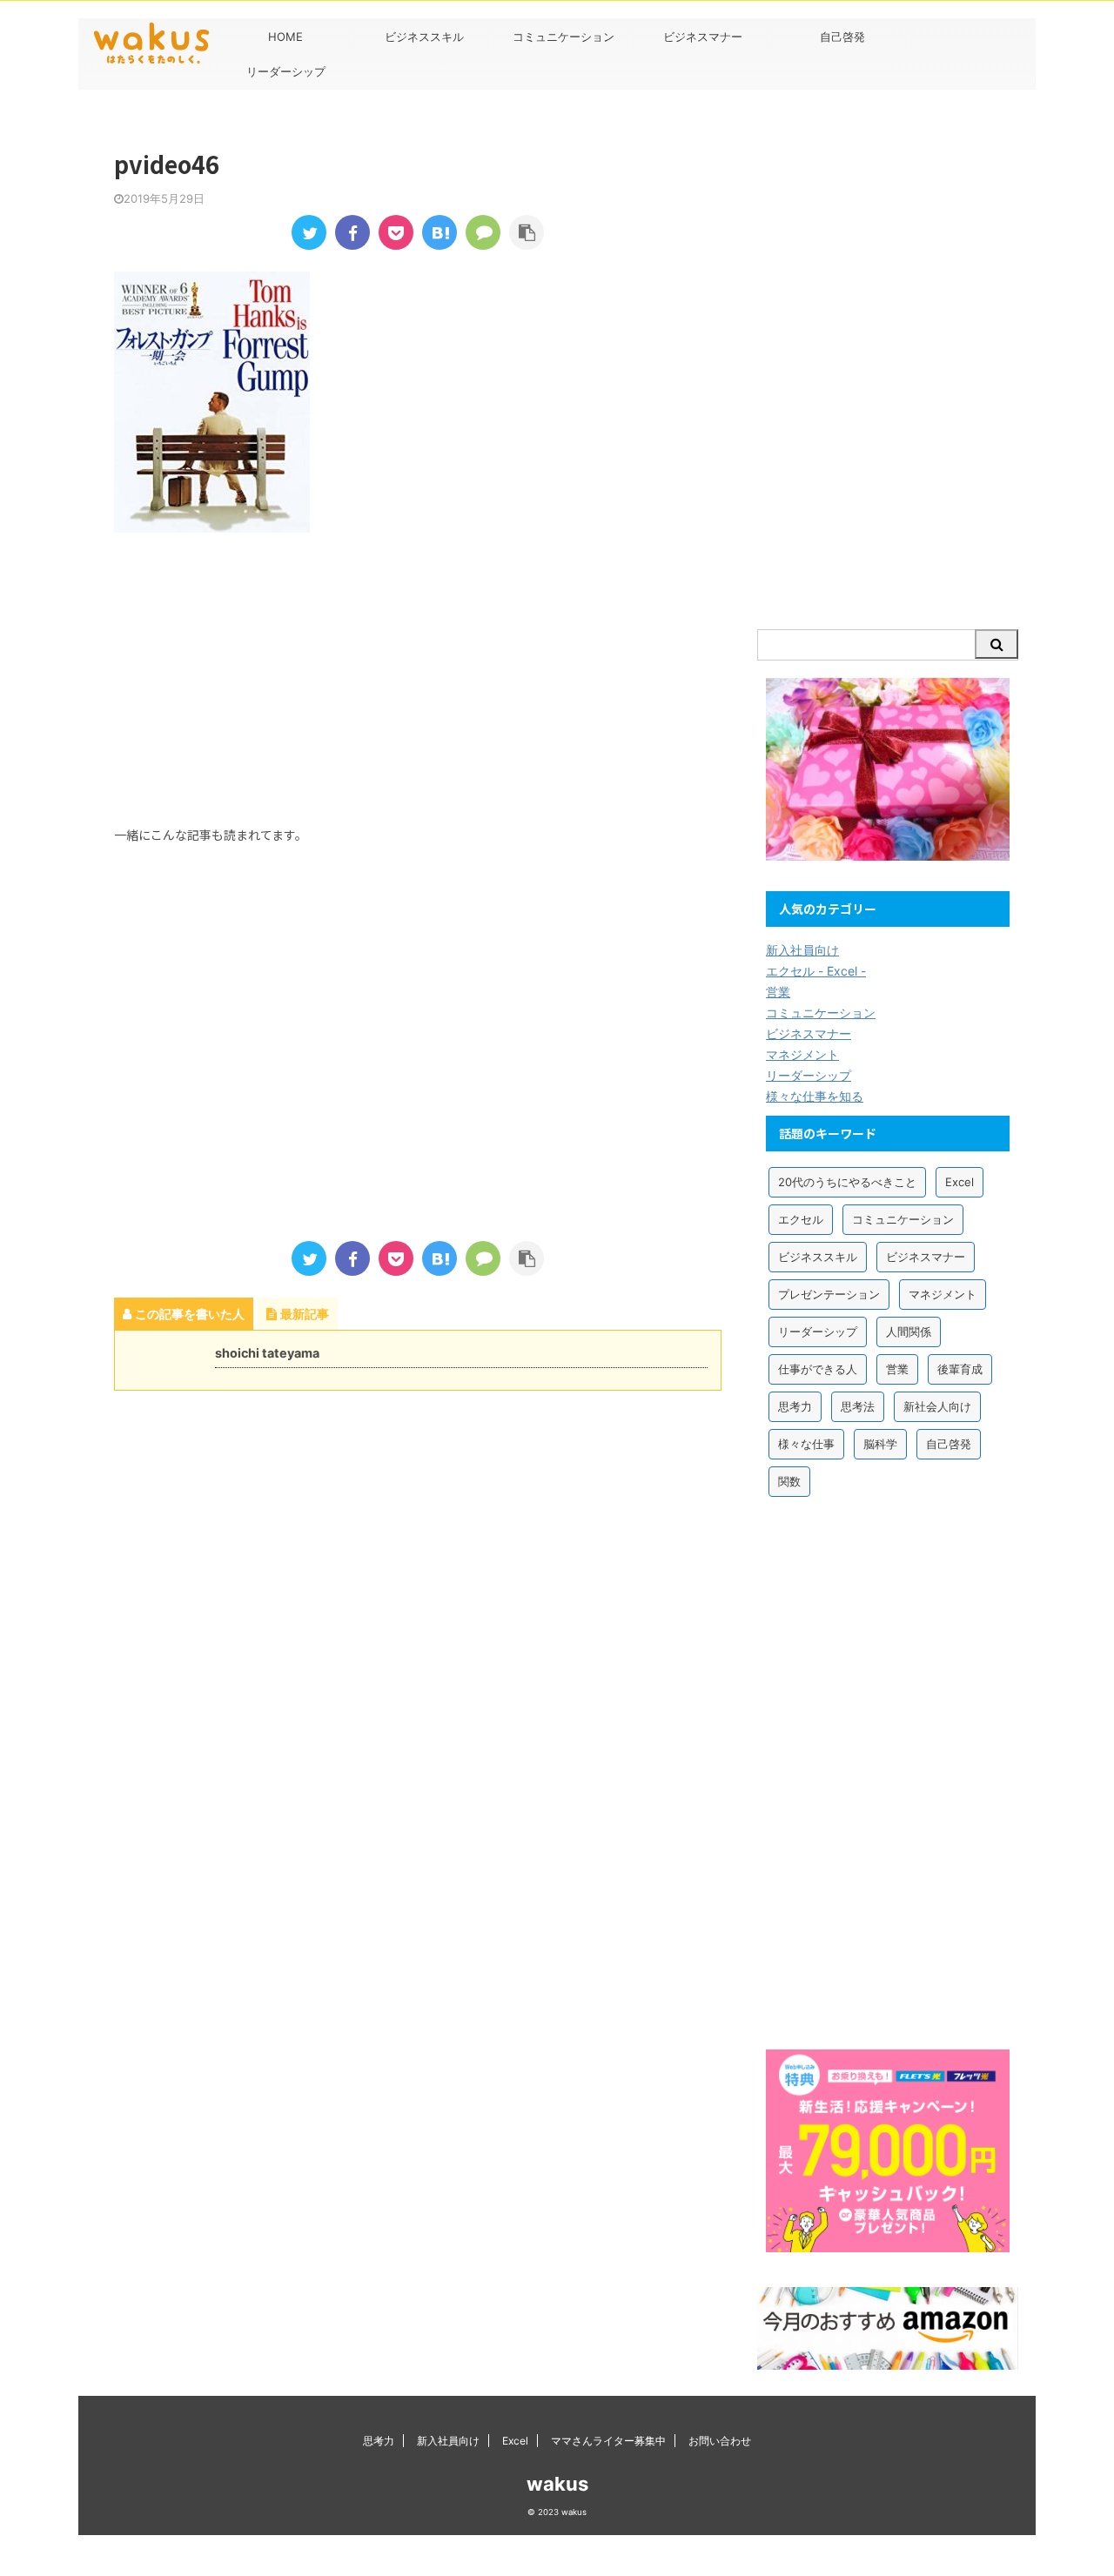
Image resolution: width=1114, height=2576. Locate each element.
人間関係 (909, 1332)
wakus (557, 2484)
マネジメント (802, 1054)
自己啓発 (842, 37)
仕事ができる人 (818, 1369)
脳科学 (880, 1444)
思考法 (858, 1406)
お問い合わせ (720, 2441)
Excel (960, 1182)
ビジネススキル (424, 37)
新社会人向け (937, 1406)
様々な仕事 (806, 1444)
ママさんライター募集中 (608, 2441)
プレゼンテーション (829, 1294)
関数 (789, 1481)
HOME (285, 37)
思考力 (795, 1406)
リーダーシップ (286, 71)
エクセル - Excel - (816, 971)
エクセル (801, 1219)
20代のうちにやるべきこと (847, 1182)
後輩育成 (960, 1369)
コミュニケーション (564, 37)
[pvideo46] (440, 232)
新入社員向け (802, 950)
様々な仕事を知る (815, 1096)
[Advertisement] (245, 676)
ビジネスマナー (703, 37)
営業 (778, 992)
